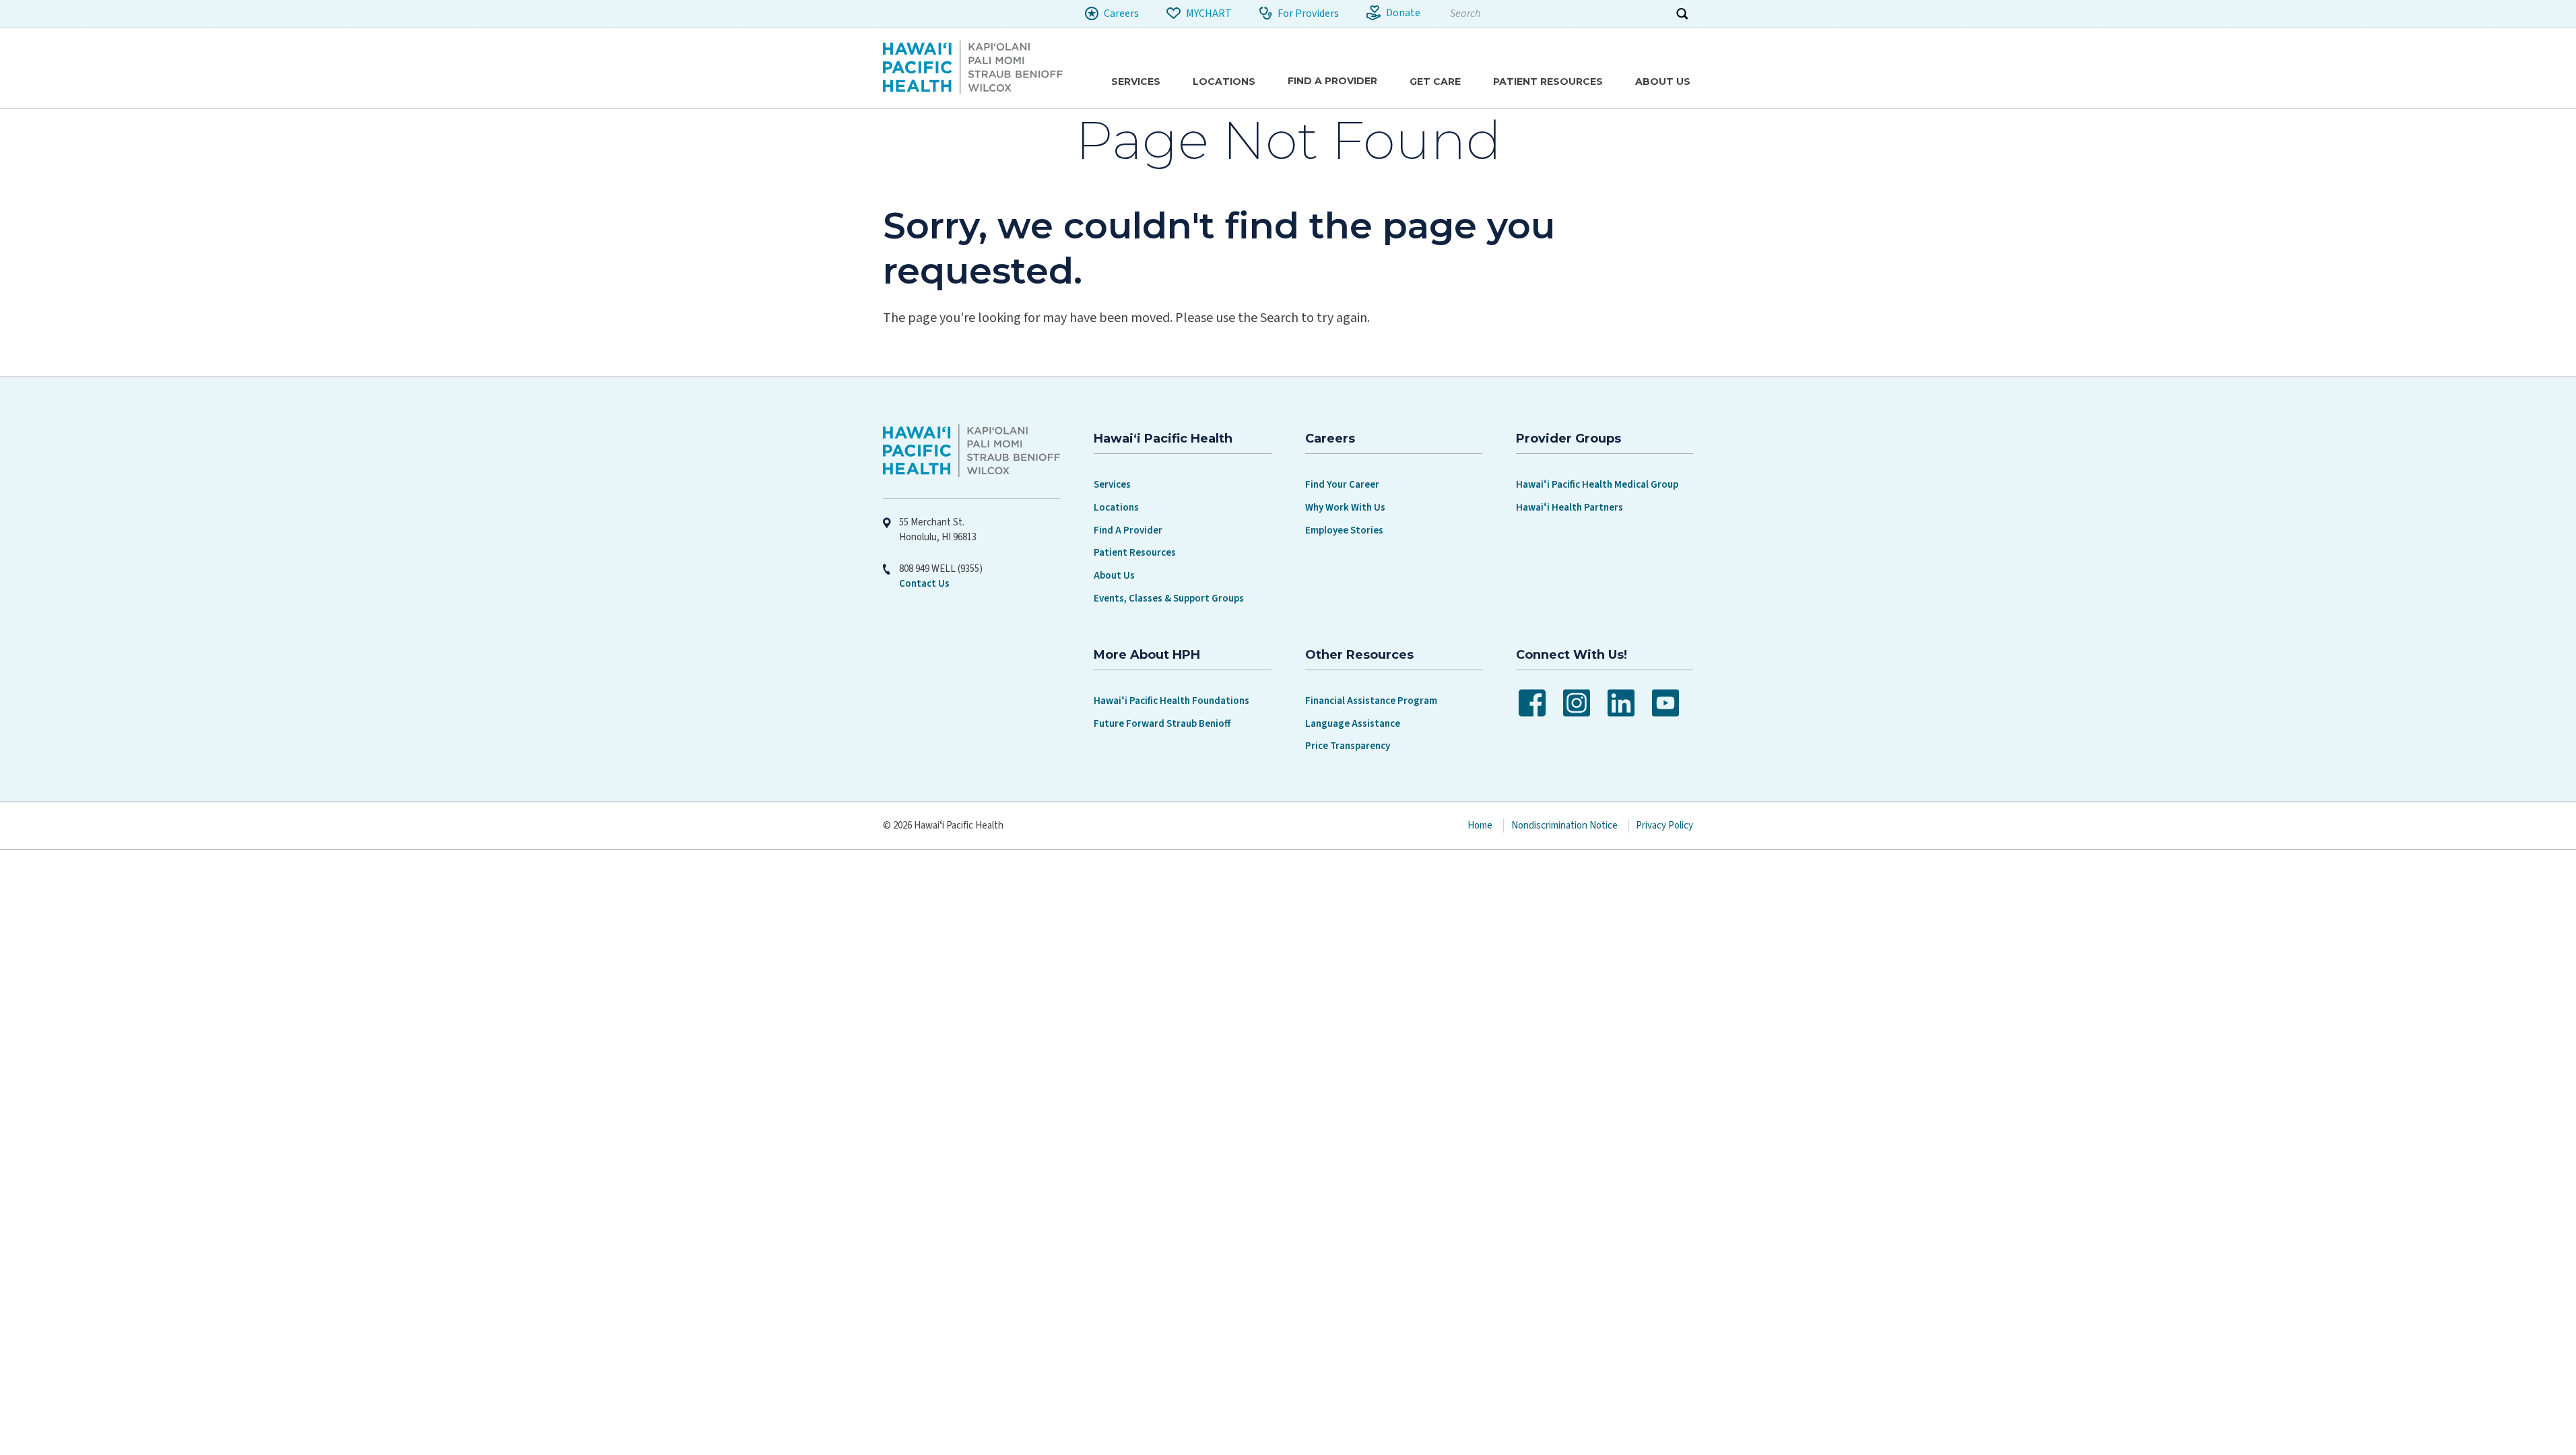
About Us (1114, 576)
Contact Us (924, 584)
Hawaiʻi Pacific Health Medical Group (1597, 485)
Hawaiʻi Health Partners (1570, 508)
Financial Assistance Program (1371, 701)
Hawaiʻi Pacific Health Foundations (1171, 701)
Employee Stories (1344, 530)
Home (1480, 826)
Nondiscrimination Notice (1564, 826)
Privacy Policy (1664, 826)
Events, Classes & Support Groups (1169, 599)
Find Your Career (1342, 485)
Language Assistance (1353, 724)
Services (1112, 485)
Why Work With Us (1345, 508)
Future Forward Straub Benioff (1162, 724)
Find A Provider (1128, 530)
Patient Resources (1135, 553)
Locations (1116, 508)
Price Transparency (1348, 746)
